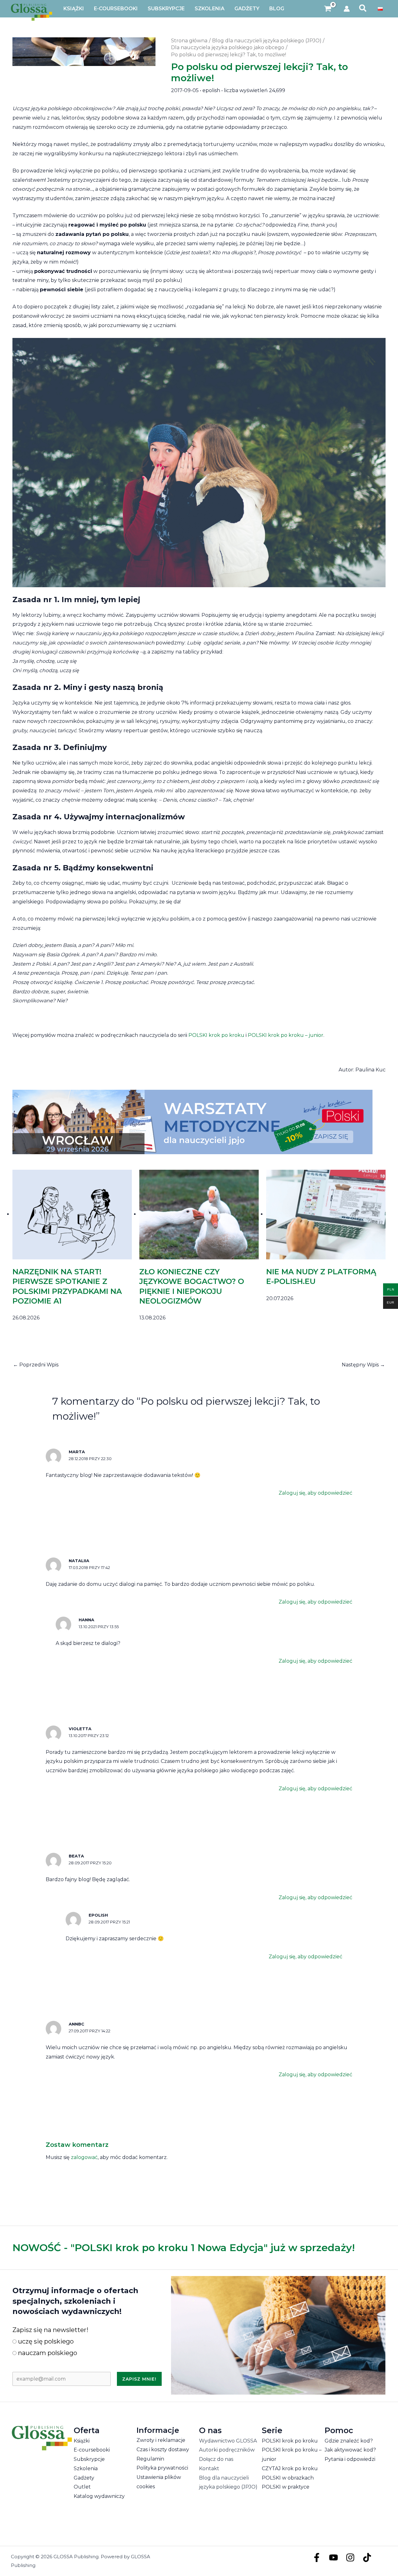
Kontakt (209, 2468)
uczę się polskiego (45, 2341)
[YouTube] (333, 2557)
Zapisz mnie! (139, 2379)
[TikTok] (367, 2557)
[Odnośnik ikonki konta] (347, 9)
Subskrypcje (89, 2459)
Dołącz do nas (216, 2459)
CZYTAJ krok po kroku (290, 2468)
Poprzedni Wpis (36, 1365)
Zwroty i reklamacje (161, 2440)
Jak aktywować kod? (350, 2450)
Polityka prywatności (162, 2468)
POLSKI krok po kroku (216, 1035)
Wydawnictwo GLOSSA (228, 2441)
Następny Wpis (363, 1365)
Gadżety (84, 2478)
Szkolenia (86, 2468)
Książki (82, 2441)
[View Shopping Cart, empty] (328, 9)
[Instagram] (350, 2557)
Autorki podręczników (227, 2450)
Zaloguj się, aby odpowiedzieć (315, 1493)
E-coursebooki (92, 2450)
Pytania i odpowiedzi (350, 2459)
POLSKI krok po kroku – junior (286, 1035)
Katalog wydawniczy (99, 2496)
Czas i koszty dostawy (163, 2450)
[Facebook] (317, 2557)
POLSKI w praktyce (286, 2487)
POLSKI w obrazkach (288, 2478)
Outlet (82, 2487)
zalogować (84, 2157)
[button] (363, 9)
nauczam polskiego (47, 2353)
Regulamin (150, 2459)
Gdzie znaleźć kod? (349, 2441)
